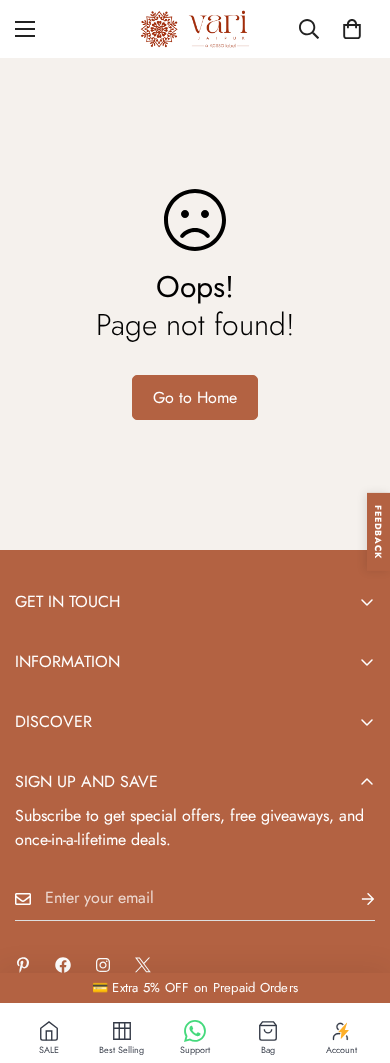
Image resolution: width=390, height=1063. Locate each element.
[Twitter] (143, 965)
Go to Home (195, 397)
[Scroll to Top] (354, 957)
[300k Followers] (63, 965)
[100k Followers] (103, 965)
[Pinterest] (23, 965)
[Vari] (195, 29)
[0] (352, 29)
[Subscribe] (352, 898)
